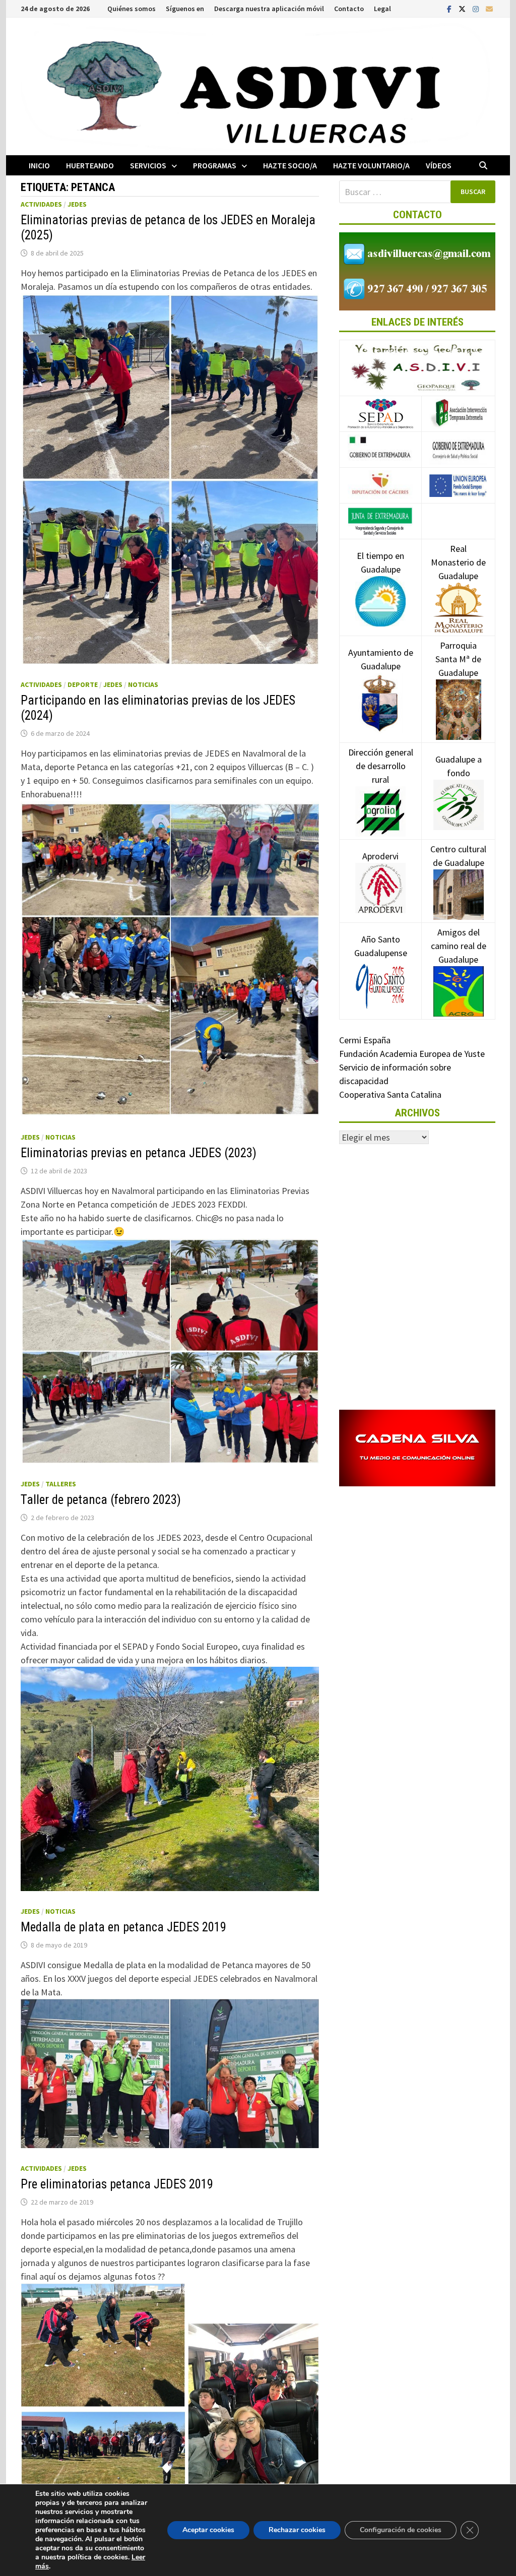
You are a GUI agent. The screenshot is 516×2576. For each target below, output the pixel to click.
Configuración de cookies (401, 2530)
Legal (382, 9)
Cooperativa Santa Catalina (390, 1094)
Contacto (349, 9)
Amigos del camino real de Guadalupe (459, 946)
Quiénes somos (132, 9)
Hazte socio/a (290, 165)
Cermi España (365, 1040)
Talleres (61, 1484)
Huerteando (90, 165)
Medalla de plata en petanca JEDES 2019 (123, 1927)
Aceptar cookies (208, 2530)
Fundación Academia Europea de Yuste (412, 1054)
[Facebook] (450, 8)
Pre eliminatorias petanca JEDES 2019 (117, 2184)
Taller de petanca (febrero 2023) (101, 1500)
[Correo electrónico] (489, 8)
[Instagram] (477, 8)
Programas (215, 165)
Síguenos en (185, 9)
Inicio (39, 165)
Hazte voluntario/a (371, 165)
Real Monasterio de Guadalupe (458, 562)
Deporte (83, 684)
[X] (463, 8)
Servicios (148, 165)
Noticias (143, 684)
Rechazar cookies (297, 2530)
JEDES (77, 204)
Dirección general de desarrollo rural (381, 766)
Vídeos (439, 165)
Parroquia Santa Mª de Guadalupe (458, 659)
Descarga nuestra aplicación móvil (269, 9)
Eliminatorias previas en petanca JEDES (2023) (139, 1153)
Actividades (41, 204)
